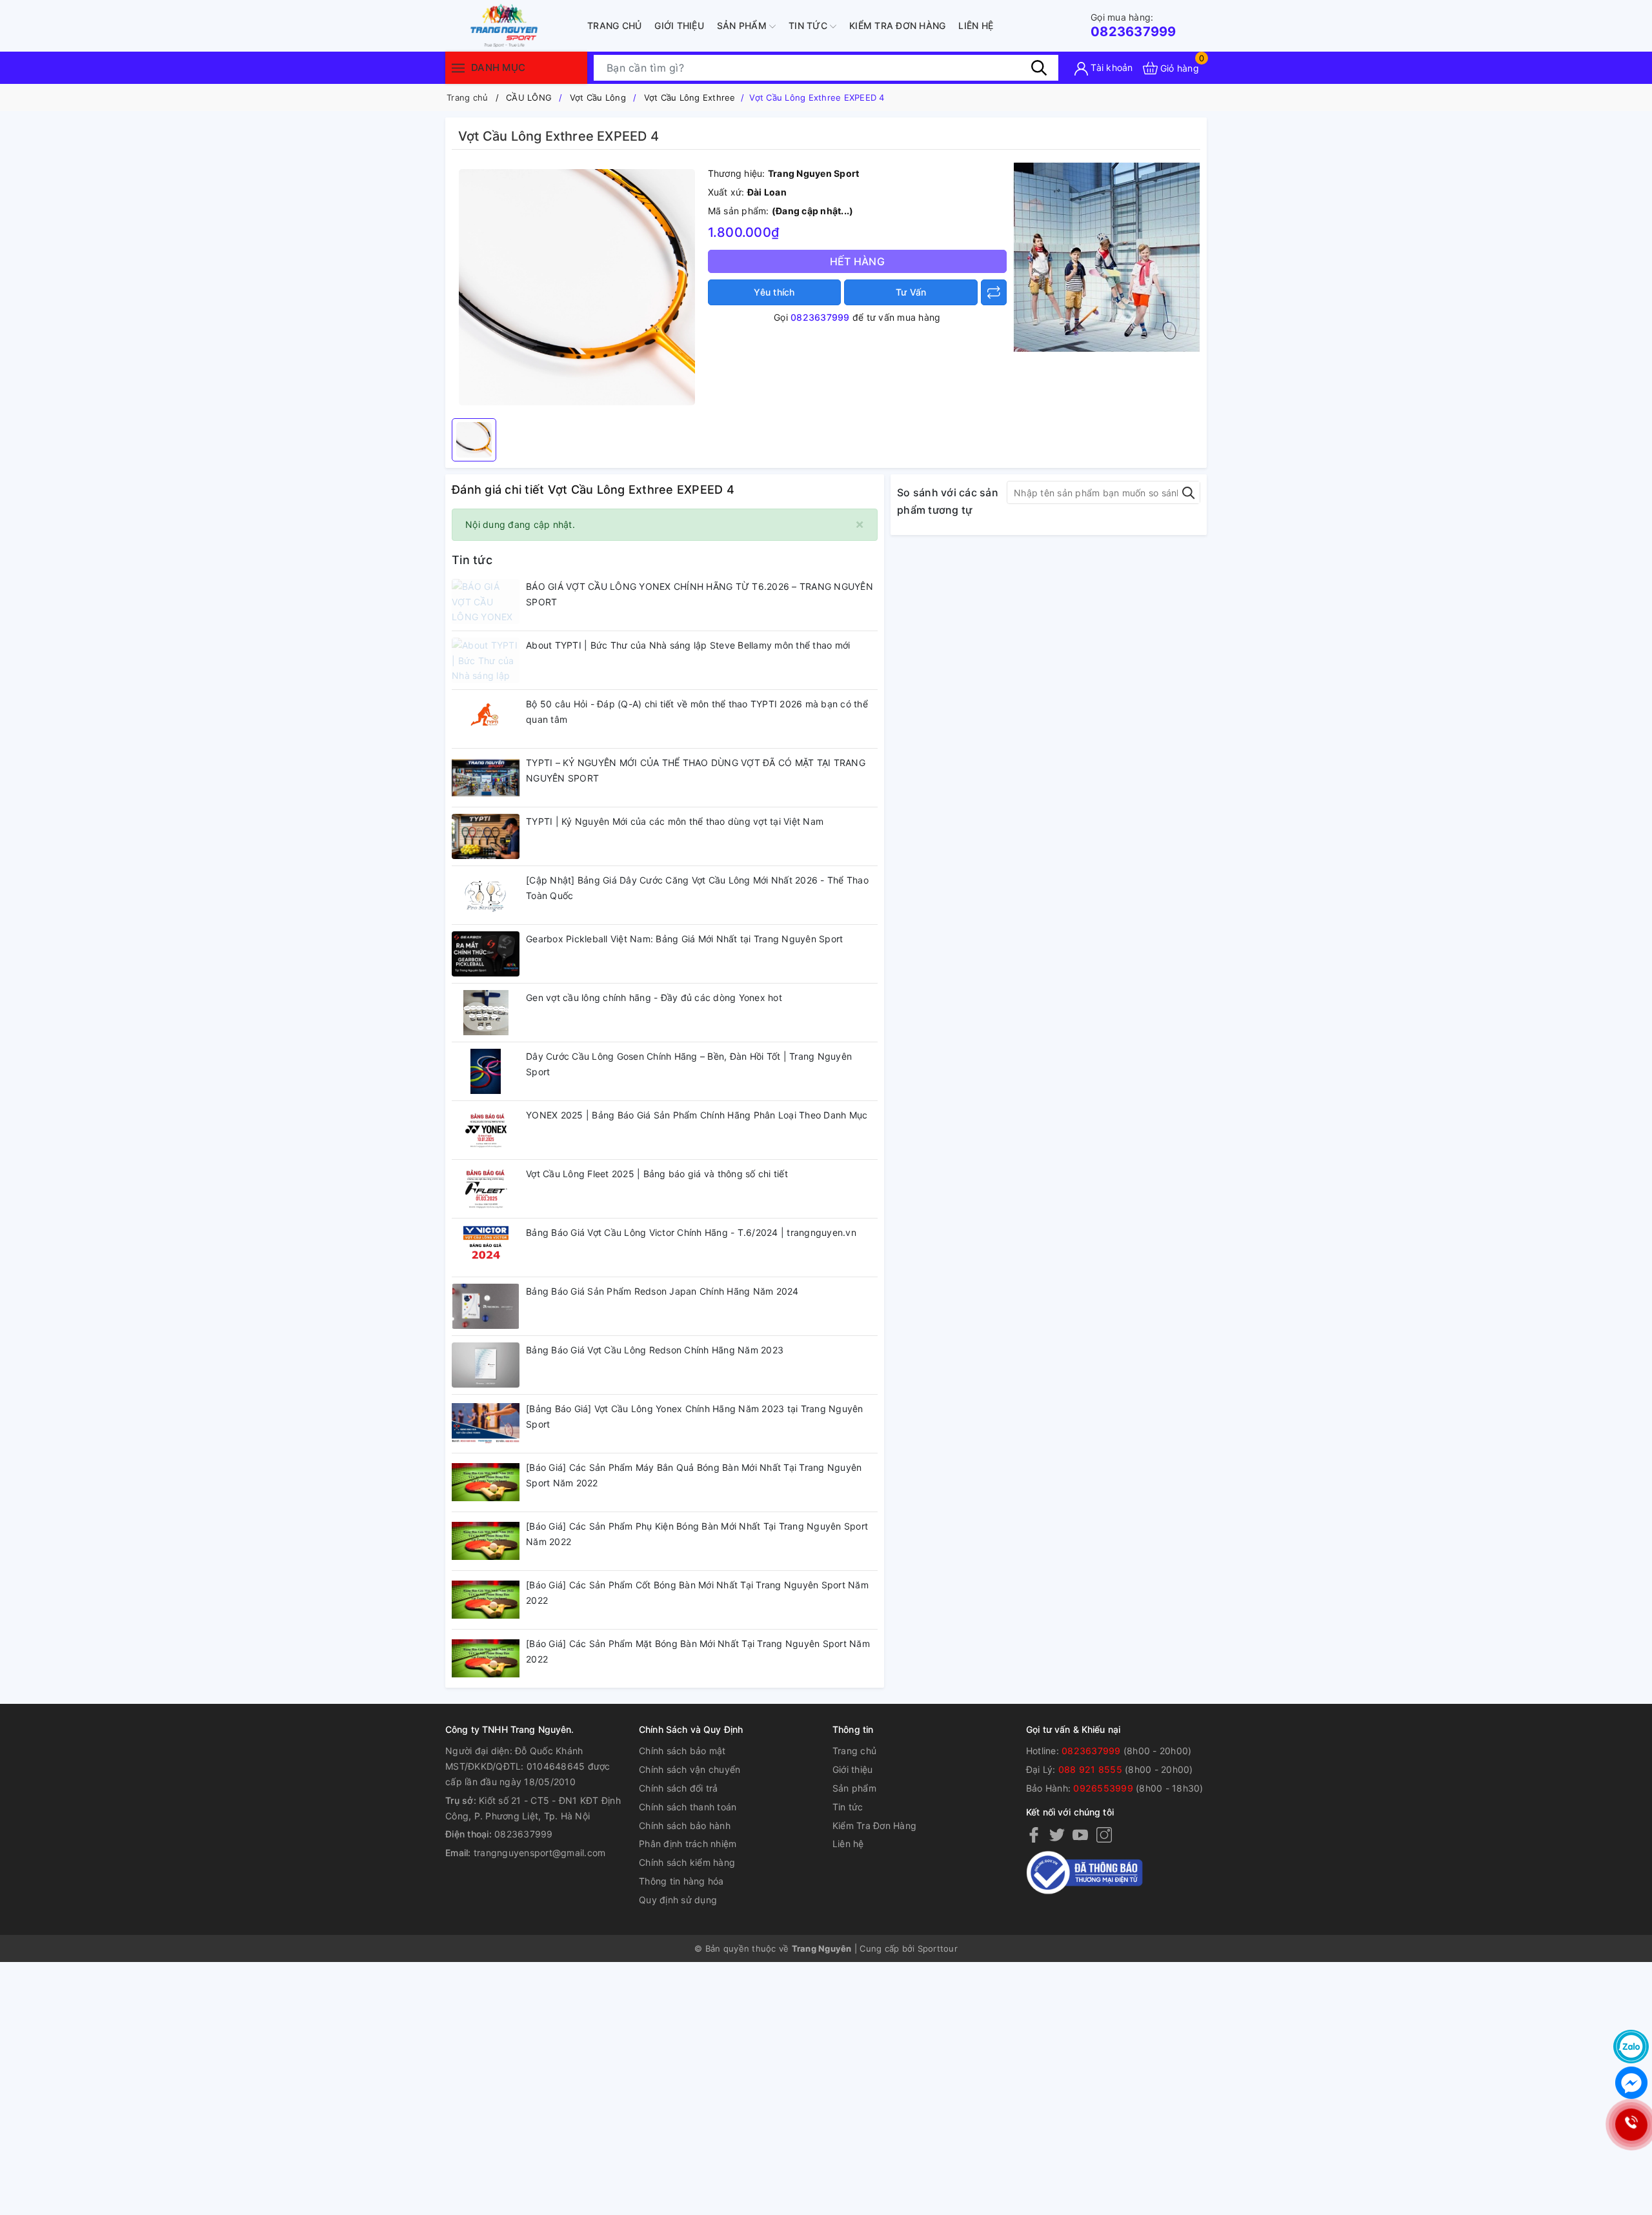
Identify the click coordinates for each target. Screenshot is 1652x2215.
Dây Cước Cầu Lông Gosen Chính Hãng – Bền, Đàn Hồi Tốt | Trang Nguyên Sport (689, 1064)
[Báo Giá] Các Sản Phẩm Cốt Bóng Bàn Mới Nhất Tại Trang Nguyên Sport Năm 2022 (697, 1593)
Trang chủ (614, 25)
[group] (577, 287)
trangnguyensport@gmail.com (540, 1853)
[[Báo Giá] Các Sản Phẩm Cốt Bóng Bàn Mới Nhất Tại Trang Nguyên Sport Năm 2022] (486, 1600)
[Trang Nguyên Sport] (1107, 257)
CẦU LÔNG (529, 97)
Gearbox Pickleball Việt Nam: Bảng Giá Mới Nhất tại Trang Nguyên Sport (684, 939)
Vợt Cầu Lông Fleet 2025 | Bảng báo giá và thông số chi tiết (657, 1174)
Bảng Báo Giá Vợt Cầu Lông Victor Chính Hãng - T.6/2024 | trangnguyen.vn (691, 1232)
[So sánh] (994, 292)
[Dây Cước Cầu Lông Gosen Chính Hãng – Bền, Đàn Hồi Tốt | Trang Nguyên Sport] (486, 1071)
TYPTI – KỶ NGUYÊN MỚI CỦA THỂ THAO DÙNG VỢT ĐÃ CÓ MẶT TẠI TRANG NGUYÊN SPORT (696, 770)
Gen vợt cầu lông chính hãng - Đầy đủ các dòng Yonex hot (654, 997)
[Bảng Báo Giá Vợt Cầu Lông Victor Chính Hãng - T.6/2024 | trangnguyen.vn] (486, 1248)
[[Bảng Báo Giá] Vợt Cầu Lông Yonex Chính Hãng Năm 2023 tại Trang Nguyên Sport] (486, 1424)
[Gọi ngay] (1631, 2125)
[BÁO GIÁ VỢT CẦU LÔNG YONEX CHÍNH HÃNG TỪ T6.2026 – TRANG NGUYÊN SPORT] (486, 602)
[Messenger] (1631, 2083)
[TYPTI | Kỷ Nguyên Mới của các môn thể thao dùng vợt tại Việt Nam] (486, 836)
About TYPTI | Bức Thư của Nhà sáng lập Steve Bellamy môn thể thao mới (688, 645)
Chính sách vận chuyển (690, 1769)
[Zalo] (1631, 2047)
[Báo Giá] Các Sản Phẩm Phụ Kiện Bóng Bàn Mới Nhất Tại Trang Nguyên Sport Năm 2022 (697, 1534)
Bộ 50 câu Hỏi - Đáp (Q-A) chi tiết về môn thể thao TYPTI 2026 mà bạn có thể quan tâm (697, 712)
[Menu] (458, 67)
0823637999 (1133, 25)
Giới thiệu (679, 25)
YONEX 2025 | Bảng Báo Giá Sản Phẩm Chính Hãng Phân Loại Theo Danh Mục (697, 1115)
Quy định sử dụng (678, 1900)
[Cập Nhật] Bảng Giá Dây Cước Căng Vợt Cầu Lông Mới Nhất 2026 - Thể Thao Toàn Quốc (697, 888)
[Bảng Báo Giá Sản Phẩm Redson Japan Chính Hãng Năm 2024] (486, 1306)
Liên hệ (976, 25)
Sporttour (938, 1948)
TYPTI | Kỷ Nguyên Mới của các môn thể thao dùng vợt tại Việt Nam (675, 821)
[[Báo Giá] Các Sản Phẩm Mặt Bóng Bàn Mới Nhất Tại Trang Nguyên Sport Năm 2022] (486, 1659)
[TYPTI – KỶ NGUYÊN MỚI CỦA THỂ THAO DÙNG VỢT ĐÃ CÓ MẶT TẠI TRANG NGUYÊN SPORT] (486, 778)
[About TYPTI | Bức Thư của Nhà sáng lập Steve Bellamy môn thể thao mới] (486, 660)
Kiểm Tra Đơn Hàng (897, 25)
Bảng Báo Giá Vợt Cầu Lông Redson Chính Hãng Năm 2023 (655, 1350)
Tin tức (809, 25)
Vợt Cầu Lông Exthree (690, 97)
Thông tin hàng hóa (681, 1881)
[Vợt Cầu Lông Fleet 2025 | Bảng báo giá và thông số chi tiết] (486, 1189)
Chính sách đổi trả (679, 1788)
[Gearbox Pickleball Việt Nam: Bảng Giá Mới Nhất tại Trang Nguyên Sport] (486, 954)
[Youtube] (1080, 1834)
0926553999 (1103, 1788)
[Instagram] (1104, 1834)
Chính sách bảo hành (685, 1826)
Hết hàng (857, 261)
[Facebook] (1034, 1834)
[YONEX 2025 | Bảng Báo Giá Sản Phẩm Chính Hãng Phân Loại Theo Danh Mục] (486, 1130)
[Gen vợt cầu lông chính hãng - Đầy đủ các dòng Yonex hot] (486, 1013)
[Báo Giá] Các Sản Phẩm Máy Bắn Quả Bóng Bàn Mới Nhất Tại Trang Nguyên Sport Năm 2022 (694, 1475)
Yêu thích (774, 292)
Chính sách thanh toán (688, 1807)
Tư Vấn (911, 292)
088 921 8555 (1090, 1769)
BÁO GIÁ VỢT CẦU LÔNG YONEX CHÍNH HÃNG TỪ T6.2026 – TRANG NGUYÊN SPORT (700, 594)
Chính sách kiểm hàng (687, 1862)
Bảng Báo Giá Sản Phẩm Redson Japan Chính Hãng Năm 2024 (662, 1291)
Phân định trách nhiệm (688, 1844)
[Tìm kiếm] (1039, 68)
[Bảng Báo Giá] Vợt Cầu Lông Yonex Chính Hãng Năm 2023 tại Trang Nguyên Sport (695, 1416)
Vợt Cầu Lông (598, 97)
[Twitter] (1057, 1834)
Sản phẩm (743, 25)
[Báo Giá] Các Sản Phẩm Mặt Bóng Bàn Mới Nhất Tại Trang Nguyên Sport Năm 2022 (698, 1651)
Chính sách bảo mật (682, 1751)
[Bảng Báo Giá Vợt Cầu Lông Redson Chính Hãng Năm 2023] (486, 1365)
